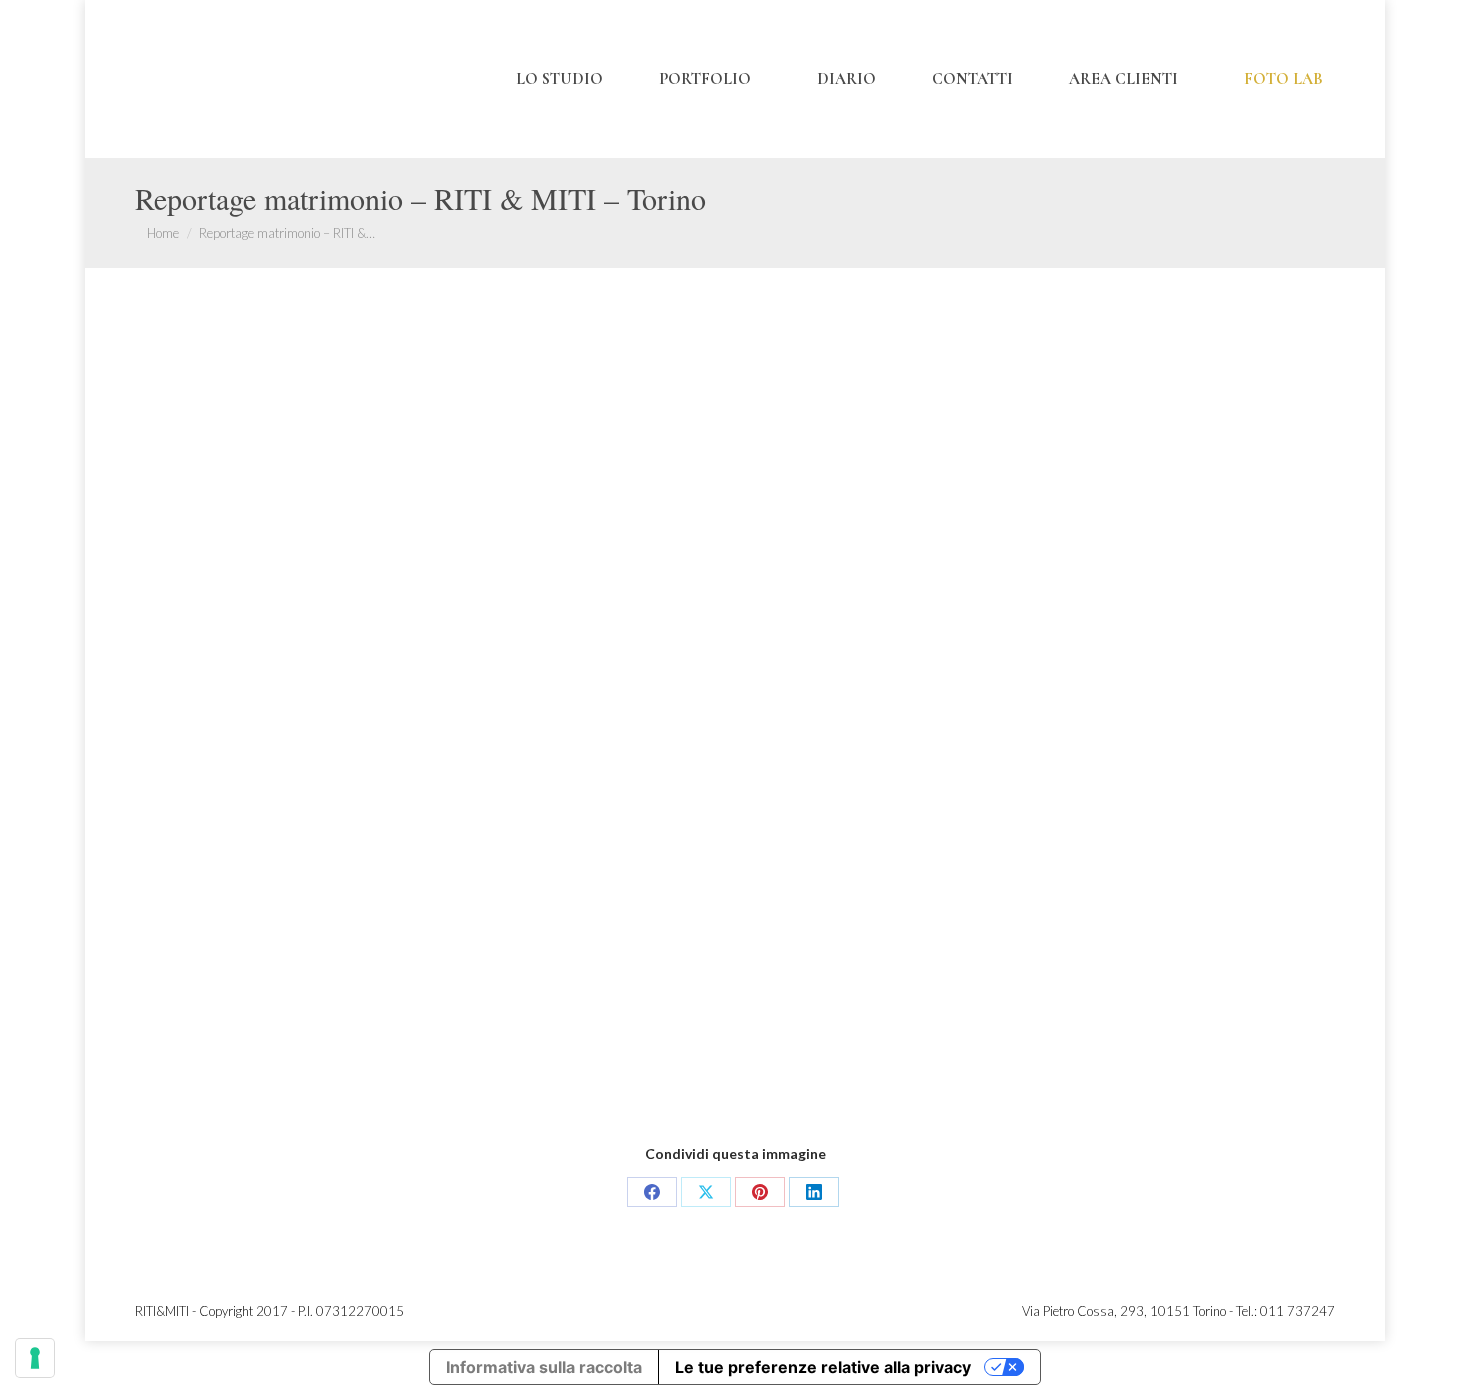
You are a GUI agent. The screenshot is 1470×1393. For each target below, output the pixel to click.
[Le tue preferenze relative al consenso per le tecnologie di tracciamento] (35, 1358)
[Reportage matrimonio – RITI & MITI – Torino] (735, 737)
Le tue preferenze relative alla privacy (823, 1367)
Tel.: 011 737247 (1285, 1311)
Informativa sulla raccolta (544, 1367)
